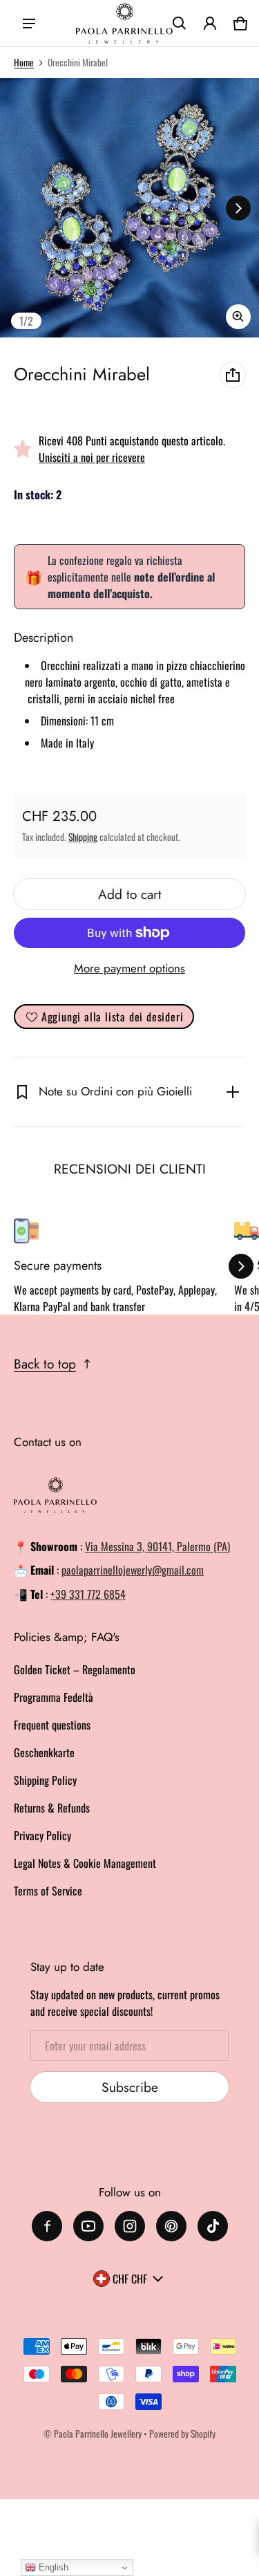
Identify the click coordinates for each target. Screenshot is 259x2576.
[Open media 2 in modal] (129, 208)
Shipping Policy (45, 1780)
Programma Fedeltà (54, 1697)
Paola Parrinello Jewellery (98, 2434)
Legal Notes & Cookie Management (85, 1863)
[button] (180, 24)
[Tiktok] (213, 2226)
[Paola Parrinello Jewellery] (124, 24)
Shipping (83, 837)
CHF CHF (130, 2279)
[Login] (210, 24)
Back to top (45, 1364)
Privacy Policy (42, 1835)
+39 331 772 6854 (88, 1594)
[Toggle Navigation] (29, 24)
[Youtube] (88, 2226)
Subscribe (130, 2087)
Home (24, 62)
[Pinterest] (171, 2226)
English (52, 2567)
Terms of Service (48, 1891)
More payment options (129, 968)
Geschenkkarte (44, 1752)
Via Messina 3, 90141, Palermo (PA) (157, 1546)
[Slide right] (238, 208)
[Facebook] (47, 2226)
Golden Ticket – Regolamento (75, 1669)
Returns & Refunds (52, 1808)
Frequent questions (52, 1725)
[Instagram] (130, 2226)
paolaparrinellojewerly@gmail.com (133, 1570)
